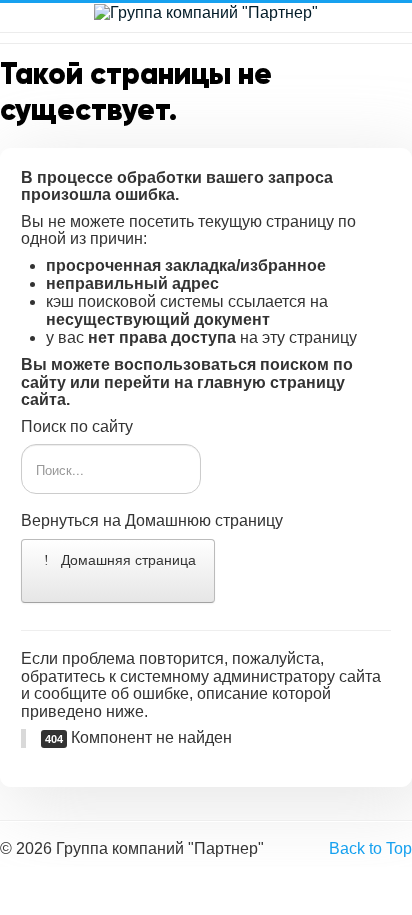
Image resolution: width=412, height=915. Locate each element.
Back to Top (370, 848)
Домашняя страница (126, 560)
